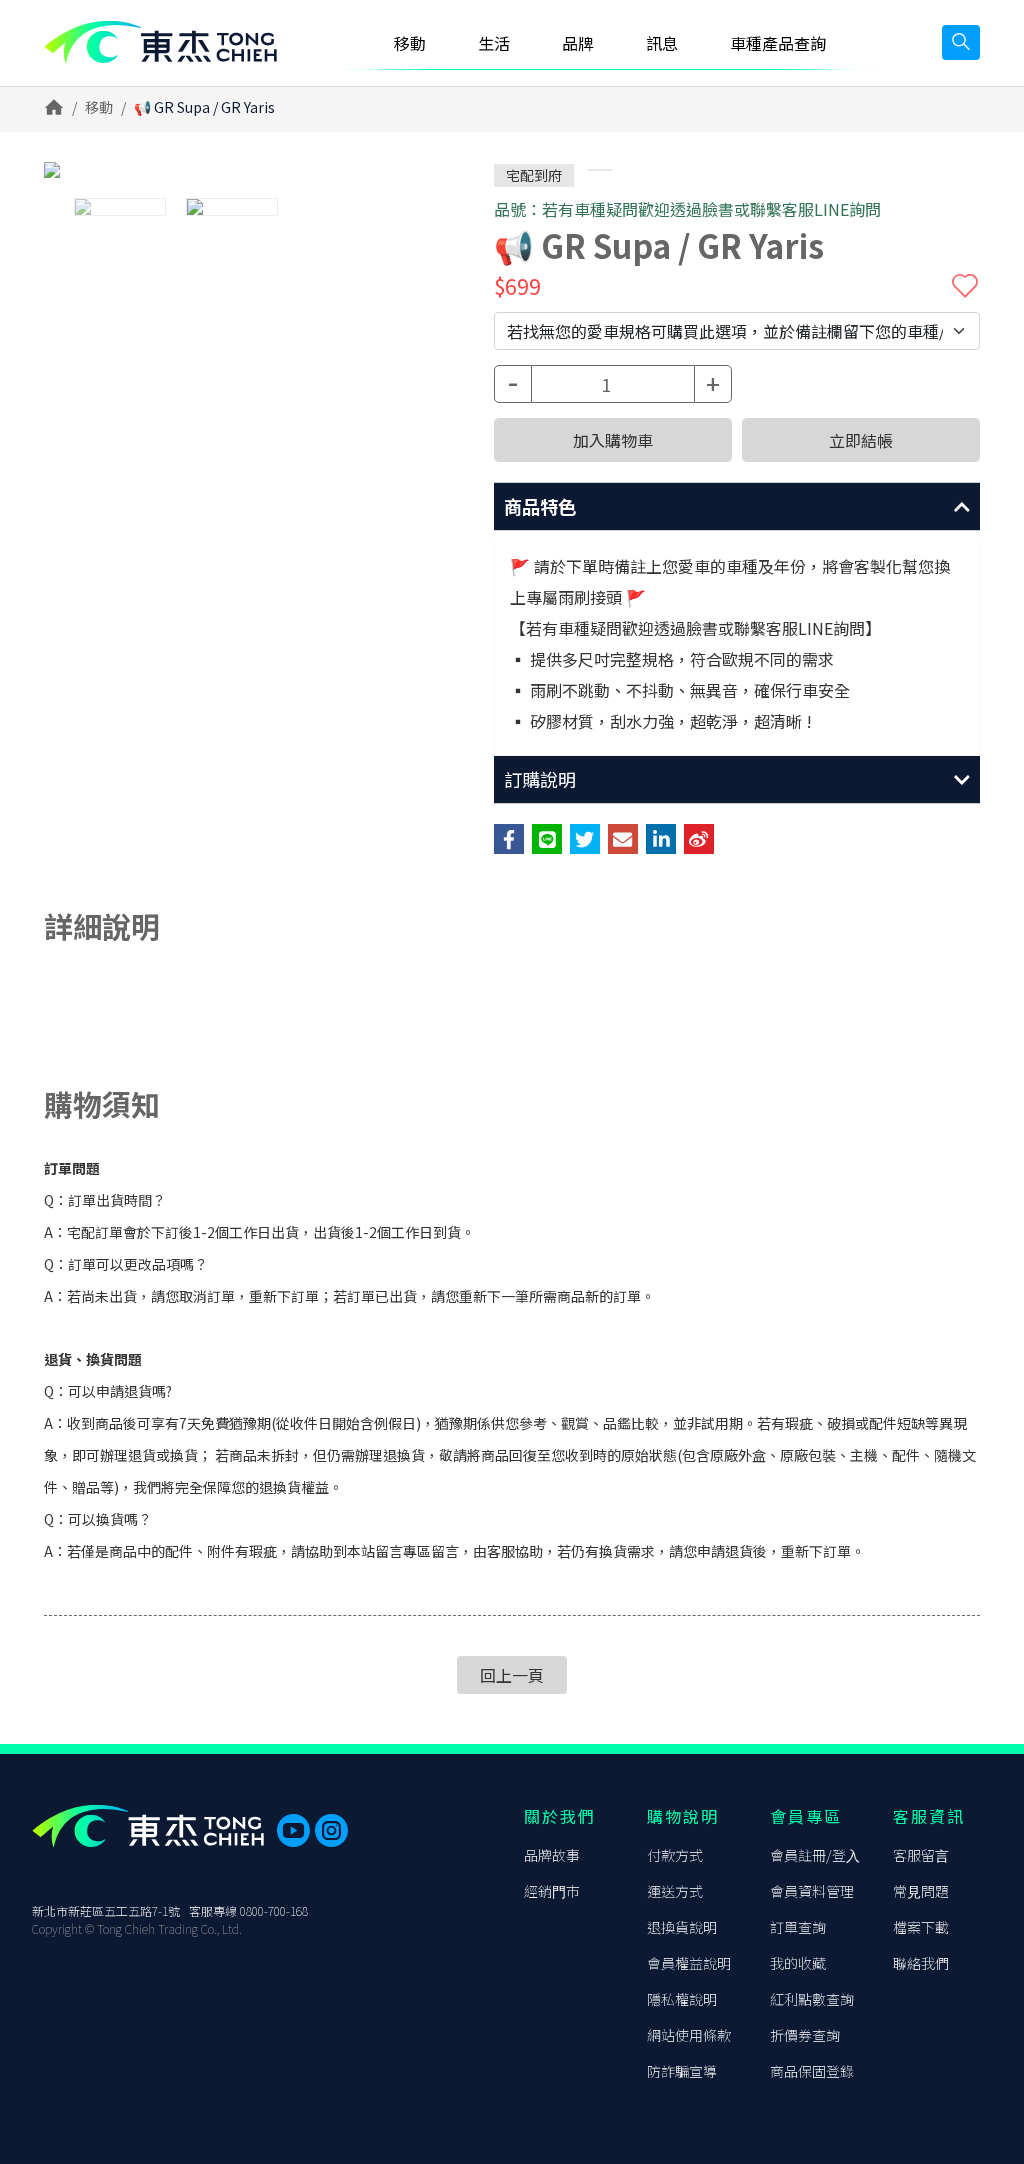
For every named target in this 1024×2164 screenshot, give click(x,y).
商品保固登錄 (812, 2071)
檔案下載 (921, 1927)
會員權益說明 (689, 1963)
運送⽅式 (675, 1891)
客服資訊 (929, 1816)
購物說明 (683, 1816)
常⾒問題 (921, 1891)
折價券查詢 (805, 2035)
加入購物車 (613, 440)
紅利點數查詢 (812, 1999)
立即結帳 (861, 440)
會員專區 (806, 1816)
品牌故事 (552, 1855)
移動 (99, 107)
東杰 (160, 42)
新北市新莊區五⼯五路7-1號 (106, 1910)
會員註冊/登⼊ (815, 1855)
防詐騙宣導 (682, 2071)
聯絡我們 (921, 1963)
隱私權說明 (682, 1999)
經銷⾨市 (552, 1891)
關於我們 (560, 1816)
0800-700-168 (274, 1910)
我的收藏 (798, 1963)
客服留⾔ (921, 1855)
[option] (232, 170)
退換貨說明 (682, 1927)
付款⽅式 (675, 1855)
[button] (737, 507)
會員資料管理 (812, 1891)
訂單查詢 (798, 1927)
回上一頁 (512, 1675)
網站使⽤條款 (689, 2035)
